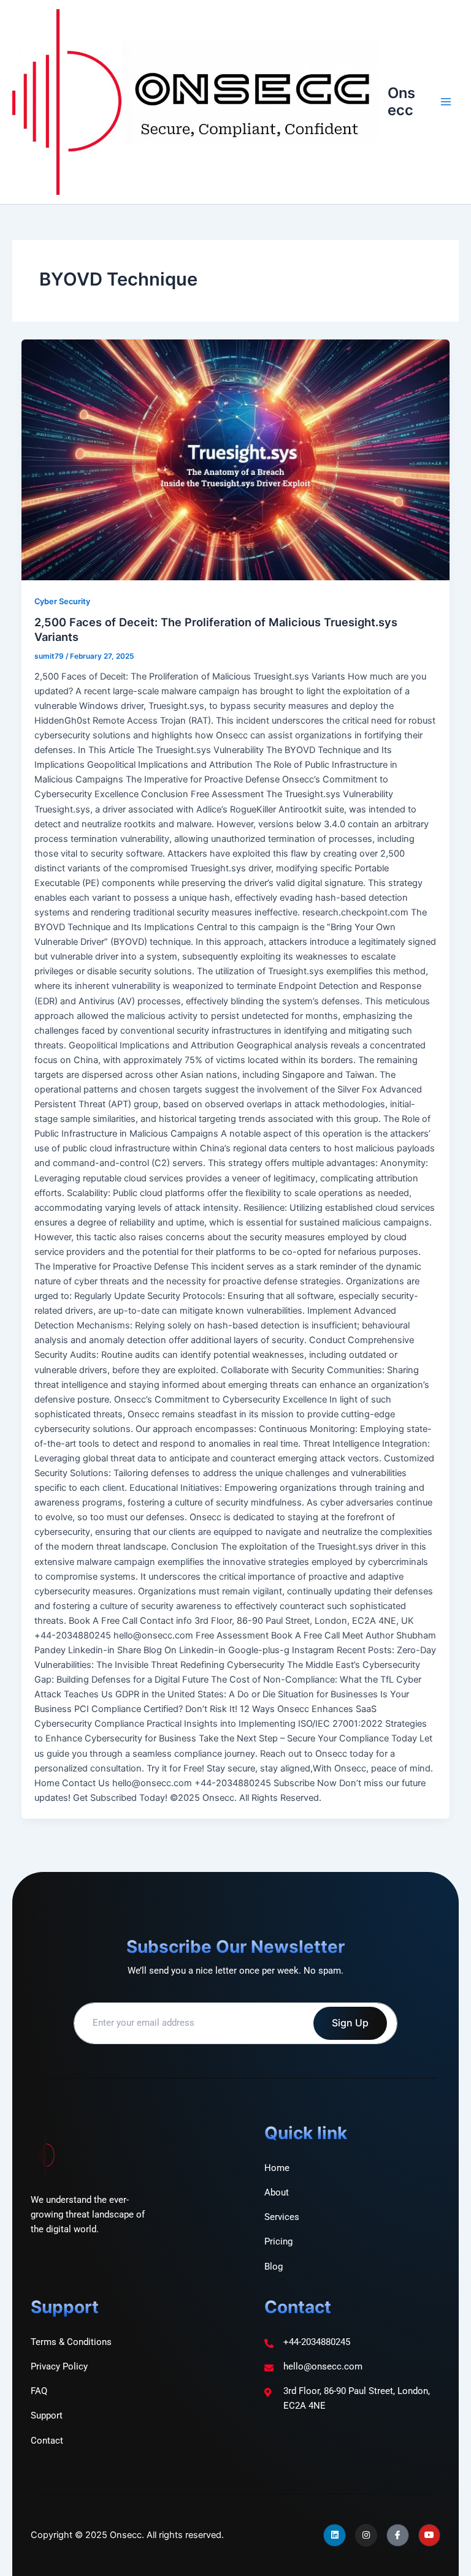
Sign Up (350, 2023)
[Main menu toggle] (446, 102)
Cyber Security (62, 601)
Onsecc (401, 101)
